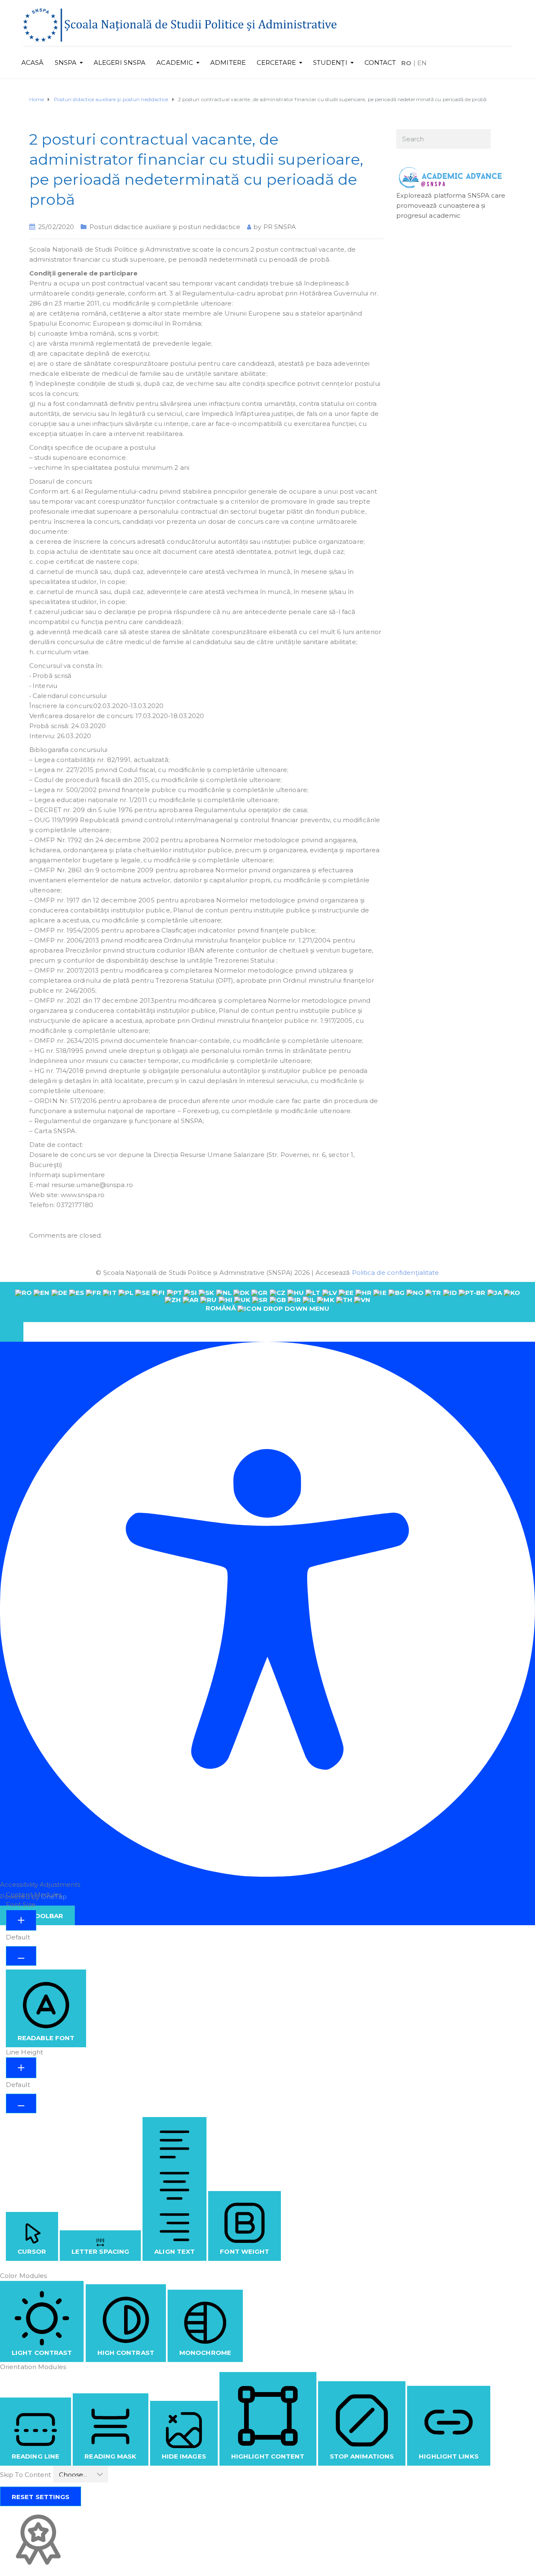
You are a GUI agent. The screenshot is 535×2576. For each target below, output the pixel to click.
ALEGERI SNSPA (120, 62)
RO (406, 63)
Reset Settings (41, 2497)
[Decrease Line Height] (21, 2103)
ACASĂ (33, 62)
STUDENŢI (330, 62)
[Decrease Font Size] (21, 1956)
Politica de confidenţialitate (396, 1273)
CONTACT (380, 62)
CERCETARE (276, 62)
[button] (12, 1332)
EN (422, 63)
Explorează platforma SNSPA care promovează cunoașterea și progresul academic (451, 205)
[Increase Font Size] (21, 1920)
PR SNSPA (280, 227)
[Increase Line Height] (21, 2068)
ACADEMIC (175, 62)
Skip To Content (27, 2475)
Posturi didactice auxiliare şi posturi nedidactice (165, 227)
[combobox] (267, 1302)
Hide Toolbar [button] (37, 1916)
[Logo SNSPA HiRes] (180, 24)
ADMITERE (228, 62)
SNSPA (66, 62)
